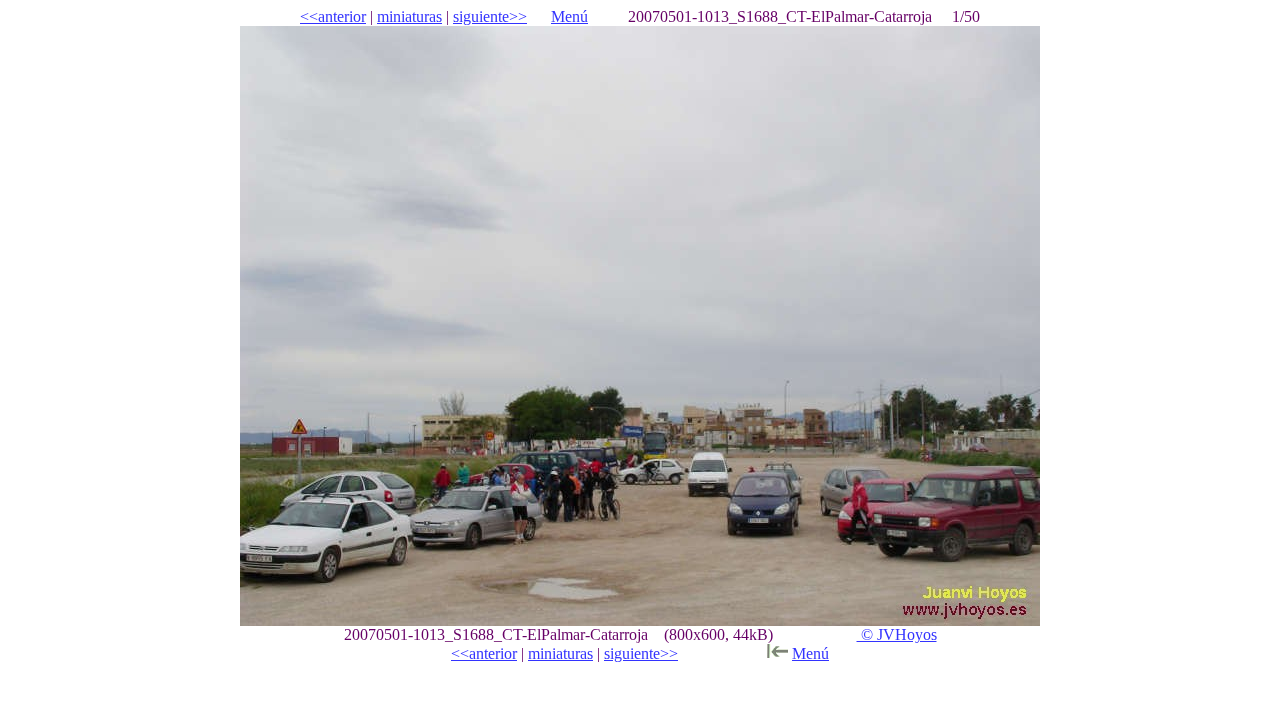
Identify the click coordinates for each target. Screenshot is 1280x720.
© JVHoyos (897, 634)
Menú (569, 16)
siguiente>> (490, 16)
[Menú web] (777, 653)
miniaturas (409, 16)
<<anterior (333, 16)
